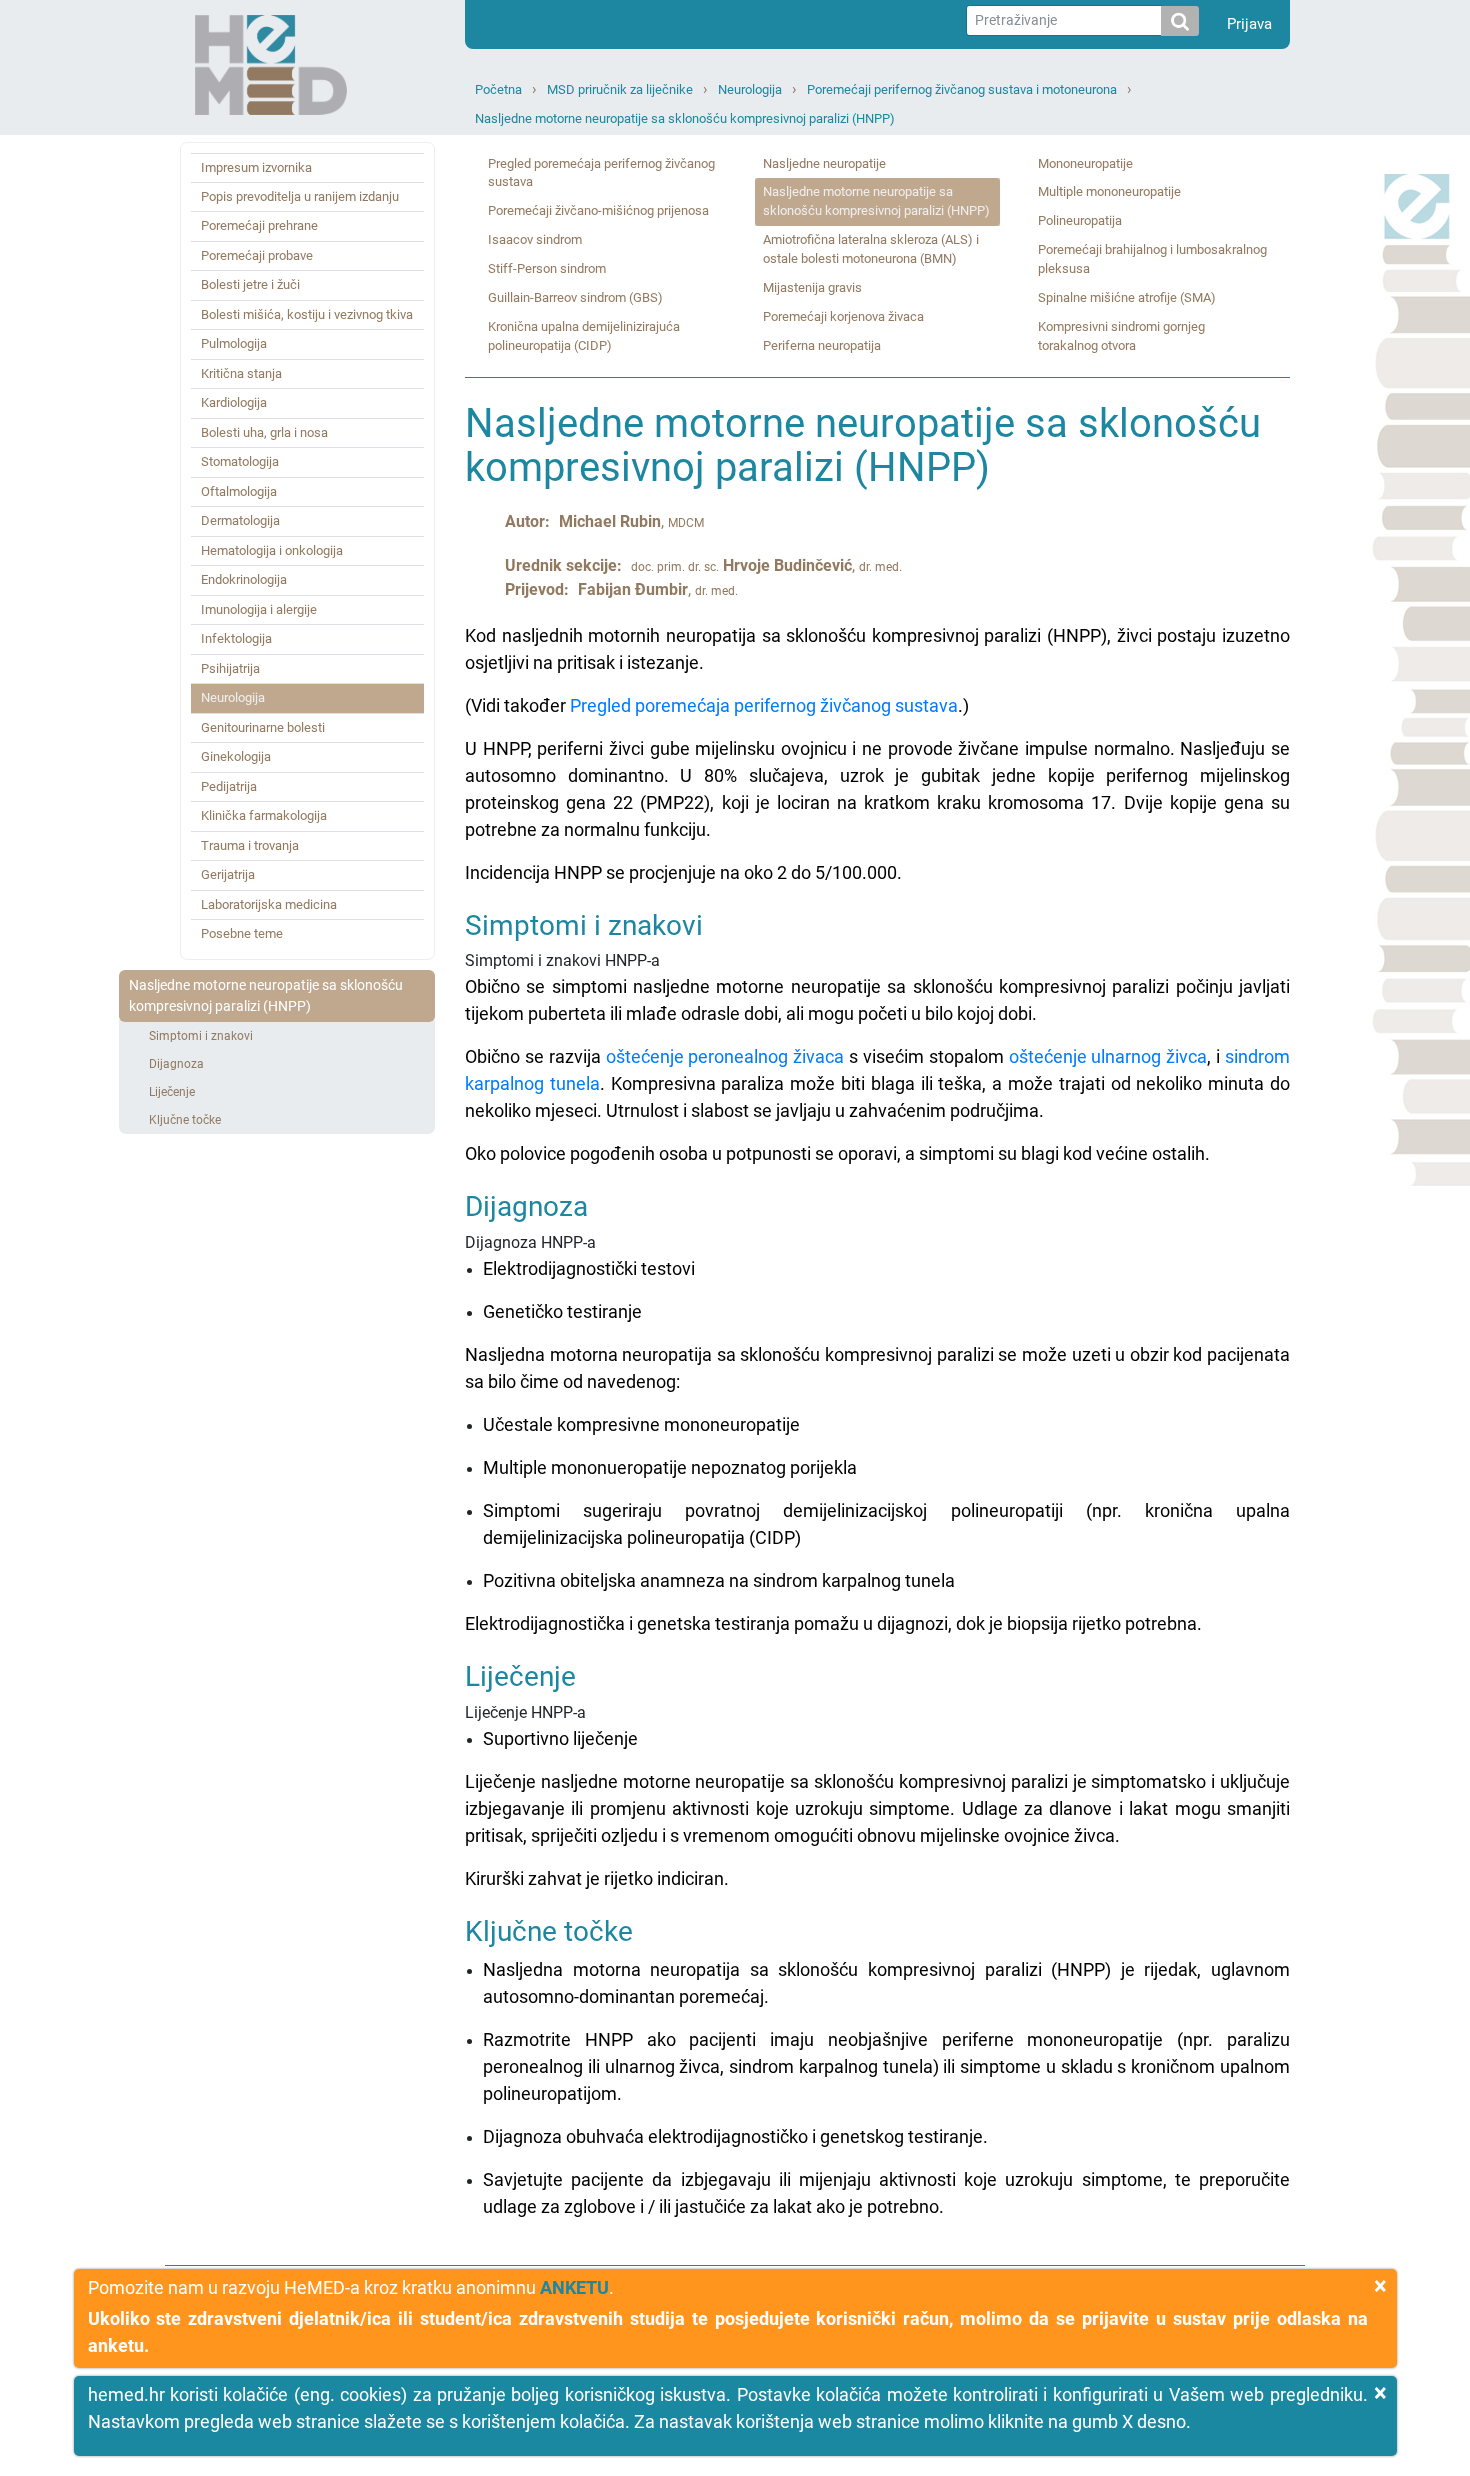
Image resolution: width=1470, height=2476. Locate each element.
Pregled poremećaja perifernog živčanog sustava (601, 173)
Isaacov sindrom (535, 239)
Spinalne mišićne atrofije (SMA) (1127, 297)
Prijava (1249, 24)
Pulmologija (234, 343)
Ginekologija (236, 756)
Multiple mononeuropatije (1109, 191)
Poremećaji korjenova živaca (843, 316)
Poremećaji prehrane (259, 225)
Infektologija (236, 638)
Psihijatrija (230, 668)
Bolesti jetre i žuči (250, 284)
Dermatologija (240, 520)
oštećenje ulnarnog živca (1108, 1056)
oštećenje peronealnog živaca (725, 1056)
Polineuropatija (1080, 220)
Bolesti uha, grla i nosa (264, 432)
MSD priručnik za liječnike (620, 89)
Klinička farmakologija (264, 815)
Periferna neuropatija (822, 345)
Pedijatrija (229, 786)
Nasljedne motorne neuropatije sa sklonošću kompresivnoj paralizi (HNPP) (685, 118)
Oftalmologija (239, 491)
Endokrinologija (244, 579)
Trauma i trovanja (250, 845)
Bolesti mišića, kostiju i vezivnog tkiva (307, 314)
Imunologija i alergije (259, 609)
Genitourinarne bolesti (263, 727)
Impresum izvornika (256, 167)
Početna (498, 89)
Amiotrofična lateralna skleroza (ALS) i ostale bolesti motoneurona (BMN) (871, 249)
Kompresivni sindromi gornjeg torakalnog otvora (1121, 336)
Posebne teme (242, 933)
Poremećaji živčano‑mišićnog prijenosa (598, 210)
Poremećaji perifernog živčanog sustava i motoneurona (962, 89)
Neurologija (750, 89)
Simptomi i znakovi (201, 1036)
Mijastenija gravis (812, 287)
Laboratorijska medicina (269, 904)
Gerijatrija (228, 874)
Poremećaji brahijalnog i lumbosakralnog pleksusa (1152, 259)
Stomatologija (240, 461)
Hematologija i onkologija (272, 550)
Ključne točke (185, 1120)
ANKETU (574, 2287)
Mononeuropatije (1085, 163)
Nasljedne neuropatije (824, 163)
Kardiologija (234, 402)
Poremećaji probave (257, 255)
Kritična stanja (241, 373)
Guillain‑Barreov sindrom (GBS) (575, 297)
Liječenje (172, 1092)
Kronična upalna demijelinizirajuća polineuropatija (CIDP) (584, 336)
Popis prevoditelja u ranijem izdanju (300, 196)
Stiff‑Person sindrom (547, 268)
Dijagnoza (176, 1064)
